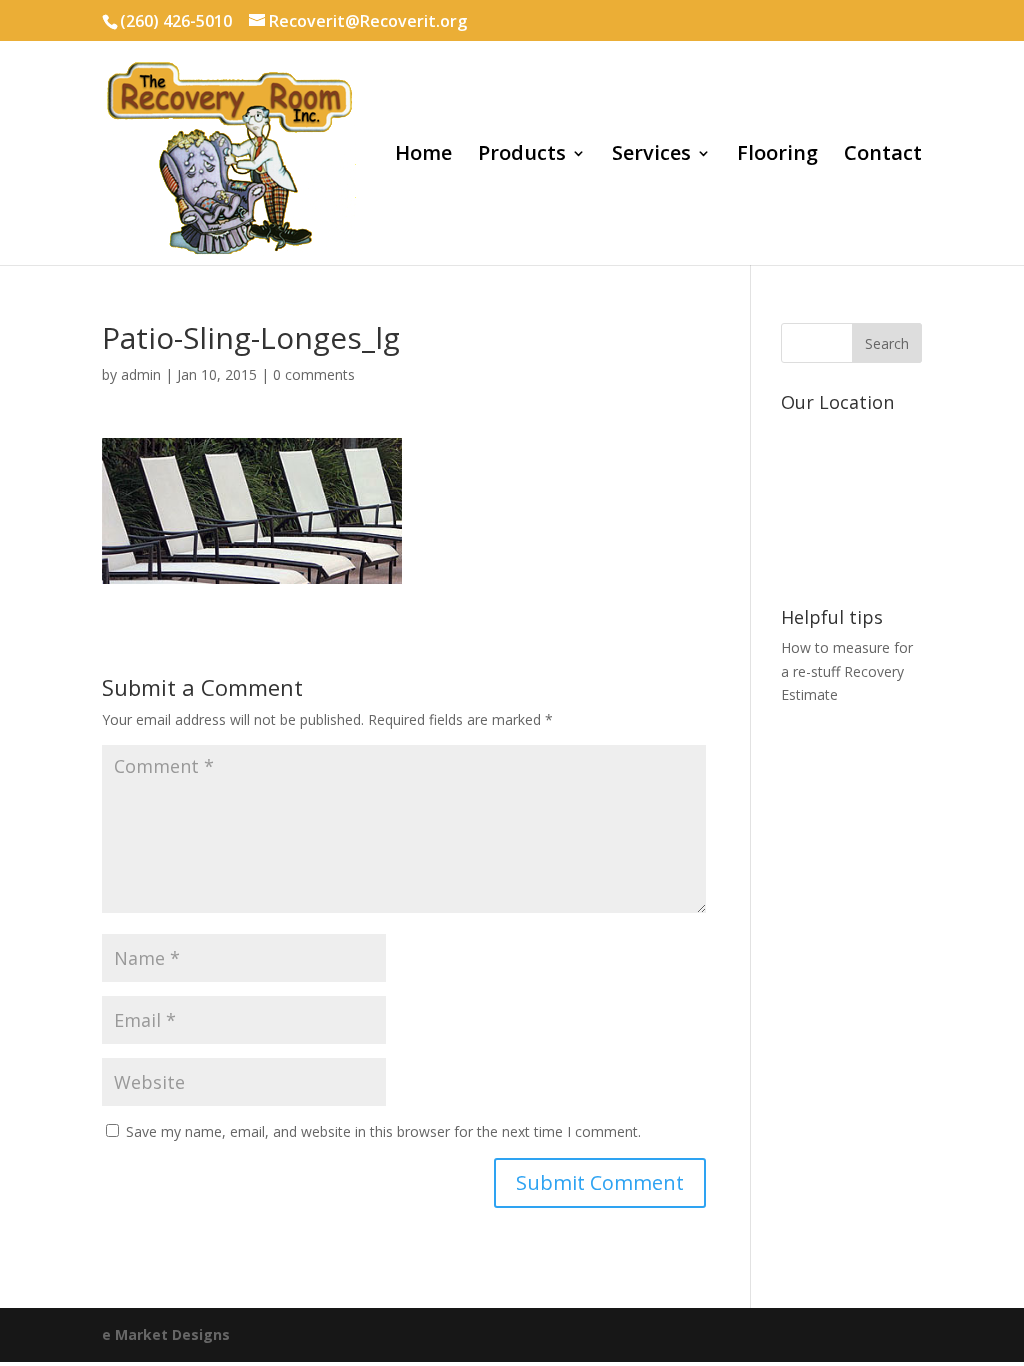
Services (651, 156)
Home (423, 156)
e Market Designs (166, 1334)
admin (141, 374)
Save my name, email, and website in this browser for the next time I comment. (383, 1131)
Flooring (777, 156)
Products (522, 156)
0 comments (314, 374)
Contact (883, 156)
